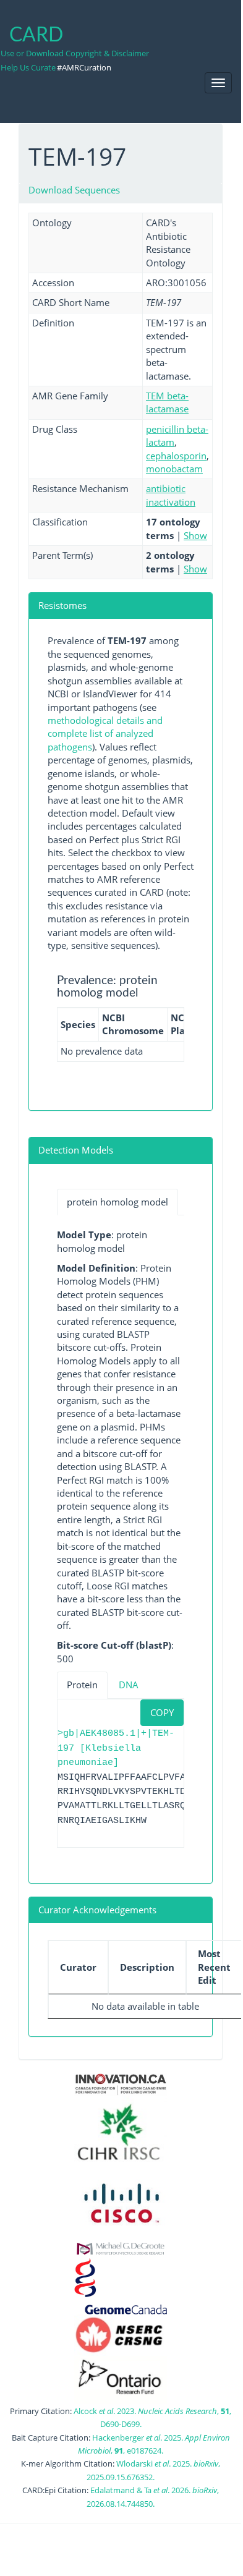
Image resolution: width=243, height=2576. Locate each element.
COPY (162, 1712)
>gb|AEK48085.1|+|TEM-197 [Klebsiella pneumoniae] (116, 1748)
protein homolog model (117, 1202)
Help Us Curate (28, 67)
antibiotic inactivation (171, 495)
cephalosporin (176, 456)
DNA (129, 1685)
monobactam (174, 469)
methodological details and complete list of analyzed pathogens (105, 733)
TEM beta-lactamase (167, 402)
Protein (82, 1685)
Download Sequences (74, 190)
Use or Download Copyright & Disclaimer (75, 53)
